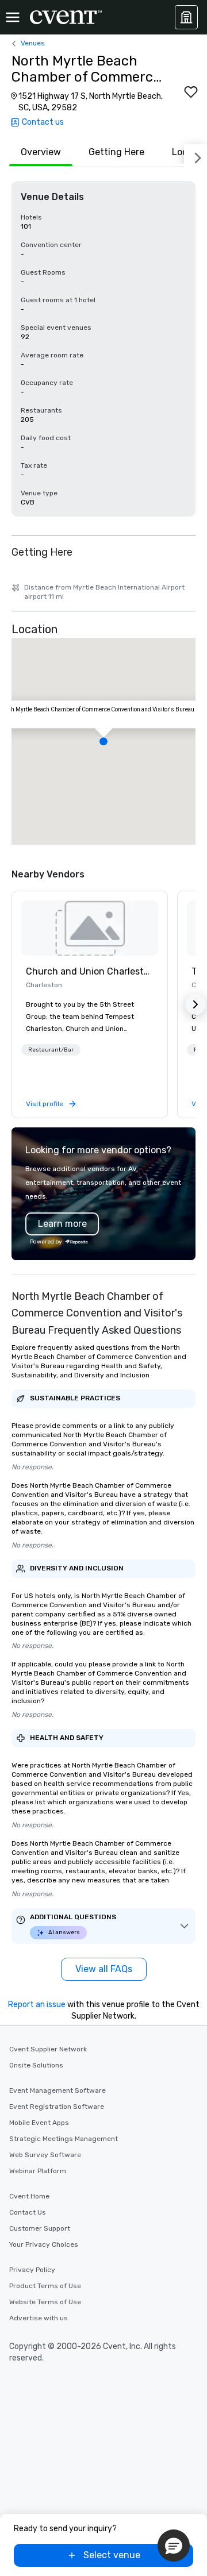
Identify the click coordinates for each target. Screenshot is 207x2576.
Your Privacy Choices (44, 2244)
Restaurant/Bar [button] (51, 1050)
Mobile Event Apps (39, 2123)
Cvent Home (29, 2196)
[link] (90, 928)
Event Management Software (57, 2090)
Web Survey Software (45, 2155)
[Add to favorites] (191, 92)
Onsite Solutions (36, 2065)
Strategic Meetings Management (64, 2139)
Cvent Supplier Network (48, 2049)
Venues (33, 43)
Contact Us (28, 2212)
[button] (103, 741)
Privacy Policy (32, 2270)
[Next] (195, 156)
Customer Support (40, 2228)
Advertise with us (39, 2318)
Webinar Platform (38, 2171)
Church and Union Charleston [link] (90, 971)
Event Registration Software (57, 2107)
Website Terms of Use (45, 2302)
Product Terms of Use (45, 2286)
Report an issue (37, 2005)
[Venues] (186, 17)
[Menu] (13, 17)
